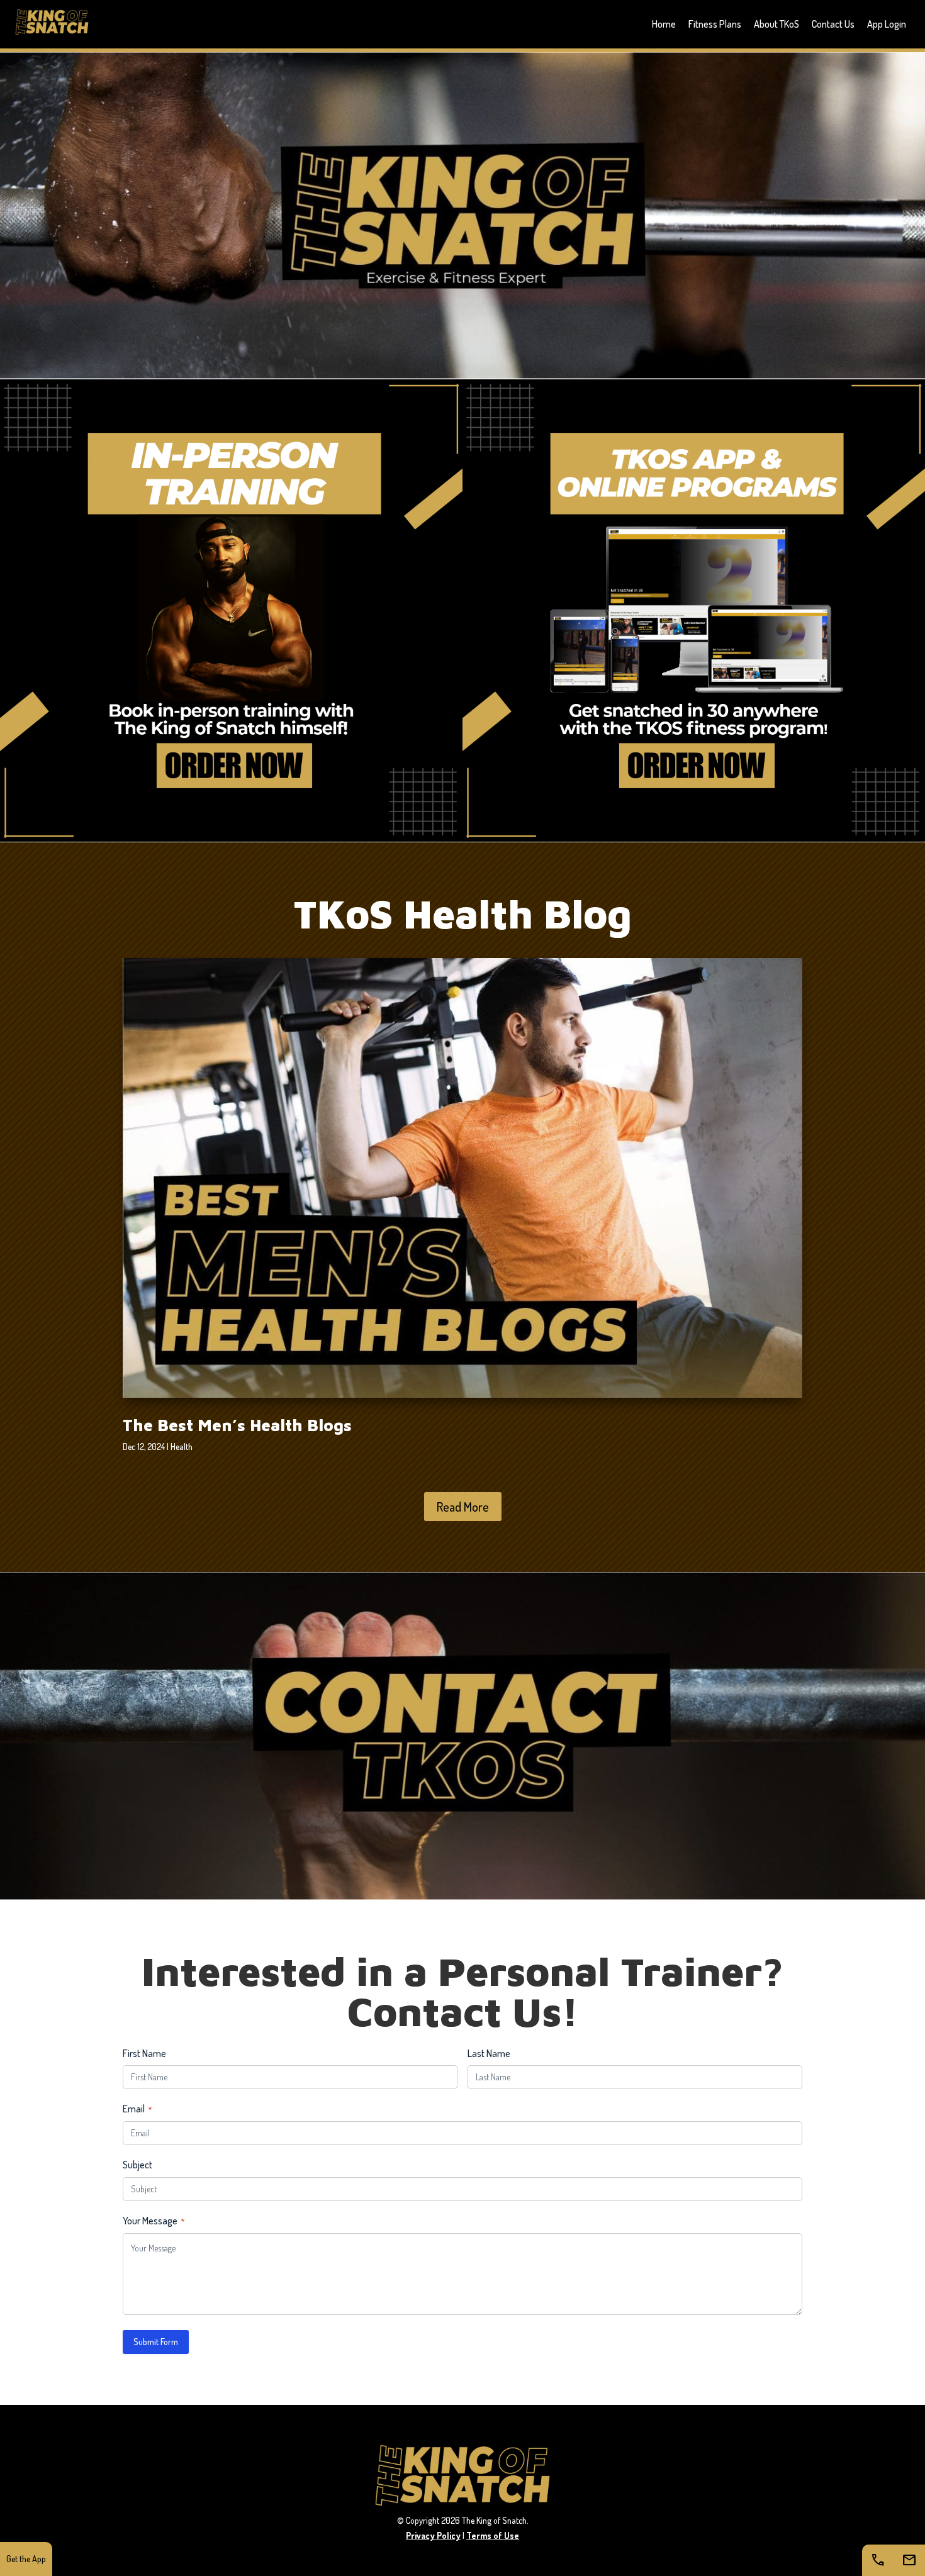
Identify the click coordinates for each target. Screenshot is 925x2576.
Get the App (26, 2559)
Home (664, 24)
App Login (887, 24)
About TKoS (776, 24)
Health (182, 1447)
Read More (463, 1507)
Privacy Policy (433, 2535)
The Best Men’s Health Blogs (237, 1425)
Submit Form (156, 2342)
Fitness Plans (715, 24)
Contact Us (833, 24)
